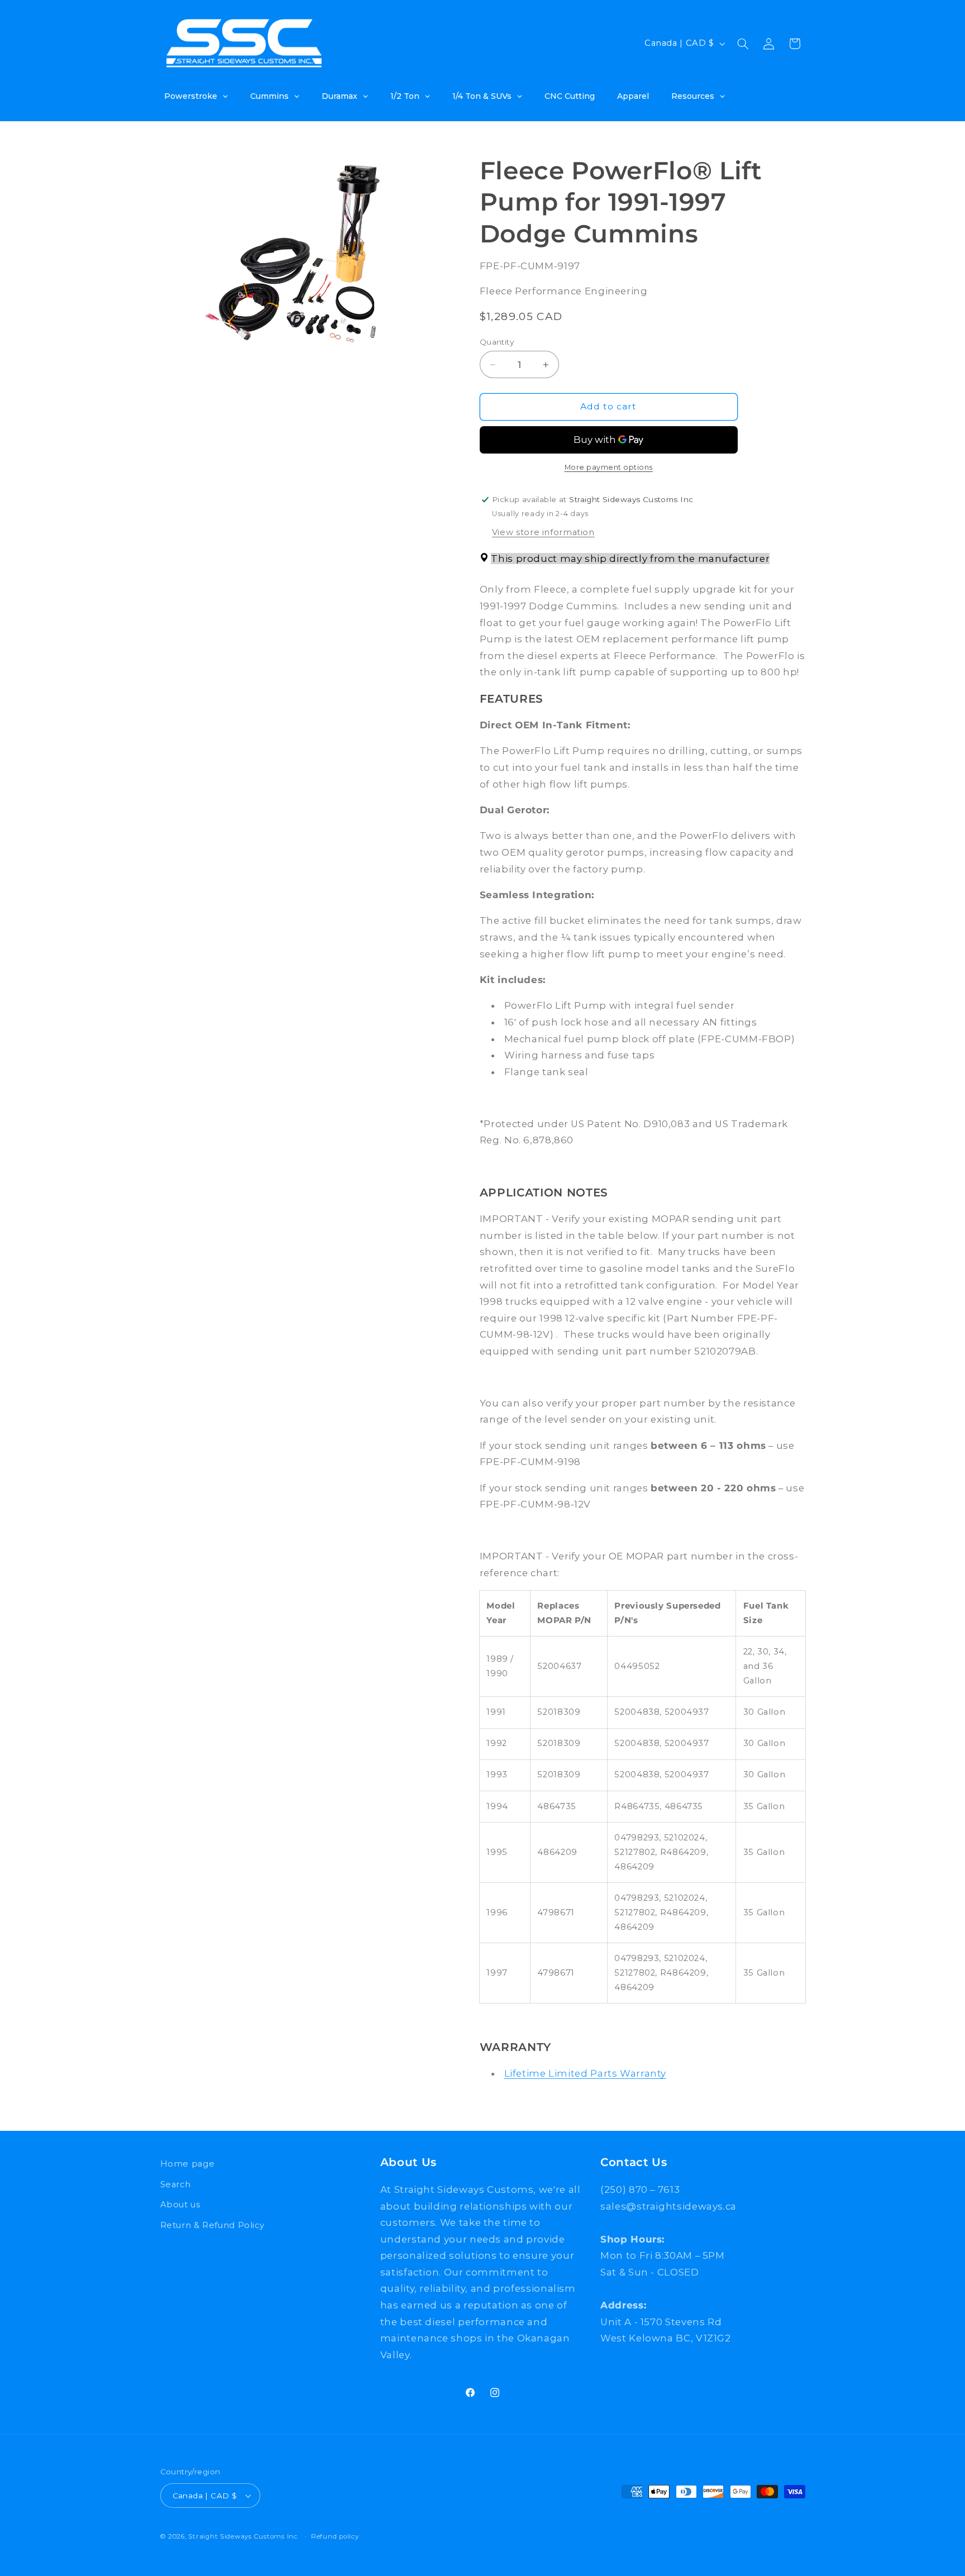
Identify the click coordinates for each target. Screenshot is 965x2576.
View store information (543, 532)
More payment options (609, 468)
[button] (743, 44)
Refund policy (335, 2536)
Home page (188, 2164)
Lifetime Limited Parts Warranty (586, 2074)
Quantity (497, 342)
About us (180, 2204)
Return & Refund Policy (212, 2225)
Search (176, 2184)
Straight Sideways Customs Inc (243, 2536)
